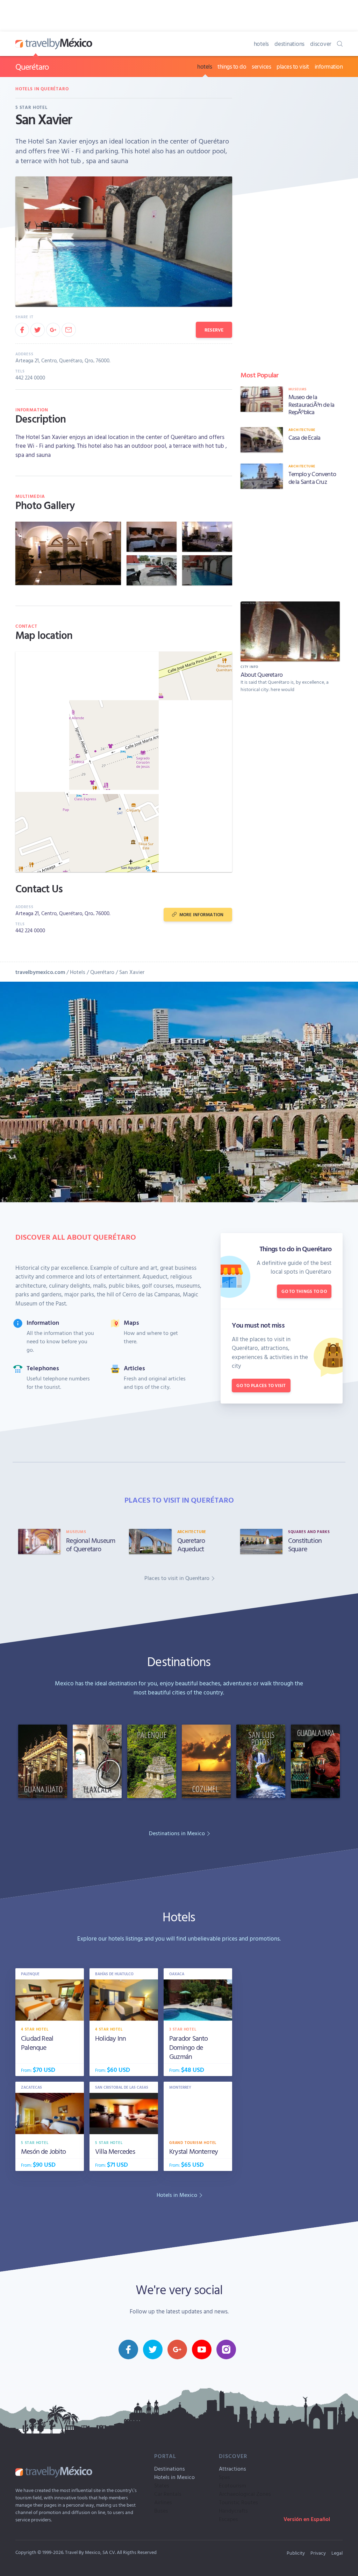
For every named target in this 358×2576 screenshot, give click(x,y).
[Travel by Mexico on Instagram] (226, 2349)
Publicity (296, 2553)
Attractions (232, 2469)
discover (321, 44)
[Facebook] (22, 330)
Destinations (170, 2469)
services (261, 66)
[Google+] (53, 330)
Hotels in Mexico (174, 2477)
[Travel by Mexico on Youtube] (202, 2349)
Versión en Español (307, 2519)
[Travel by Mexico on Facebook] (128, 2349)
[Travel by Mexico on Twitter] (153, 2349)
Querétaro (32, 67)
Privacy (318, 2553)
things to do (232, 66)
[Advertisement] (290, 544)
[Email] (69, 330)
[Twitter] (37, 330)
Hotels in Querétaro (42, 89)
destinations (289, 44)
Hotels (78, 972)
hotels (262, 44)
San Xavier (132, 972)
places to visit (293, 66)
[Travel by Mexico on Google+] (177, 2349)
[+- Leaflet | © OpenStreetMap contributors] (124, 762)
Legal (337, 2553)
